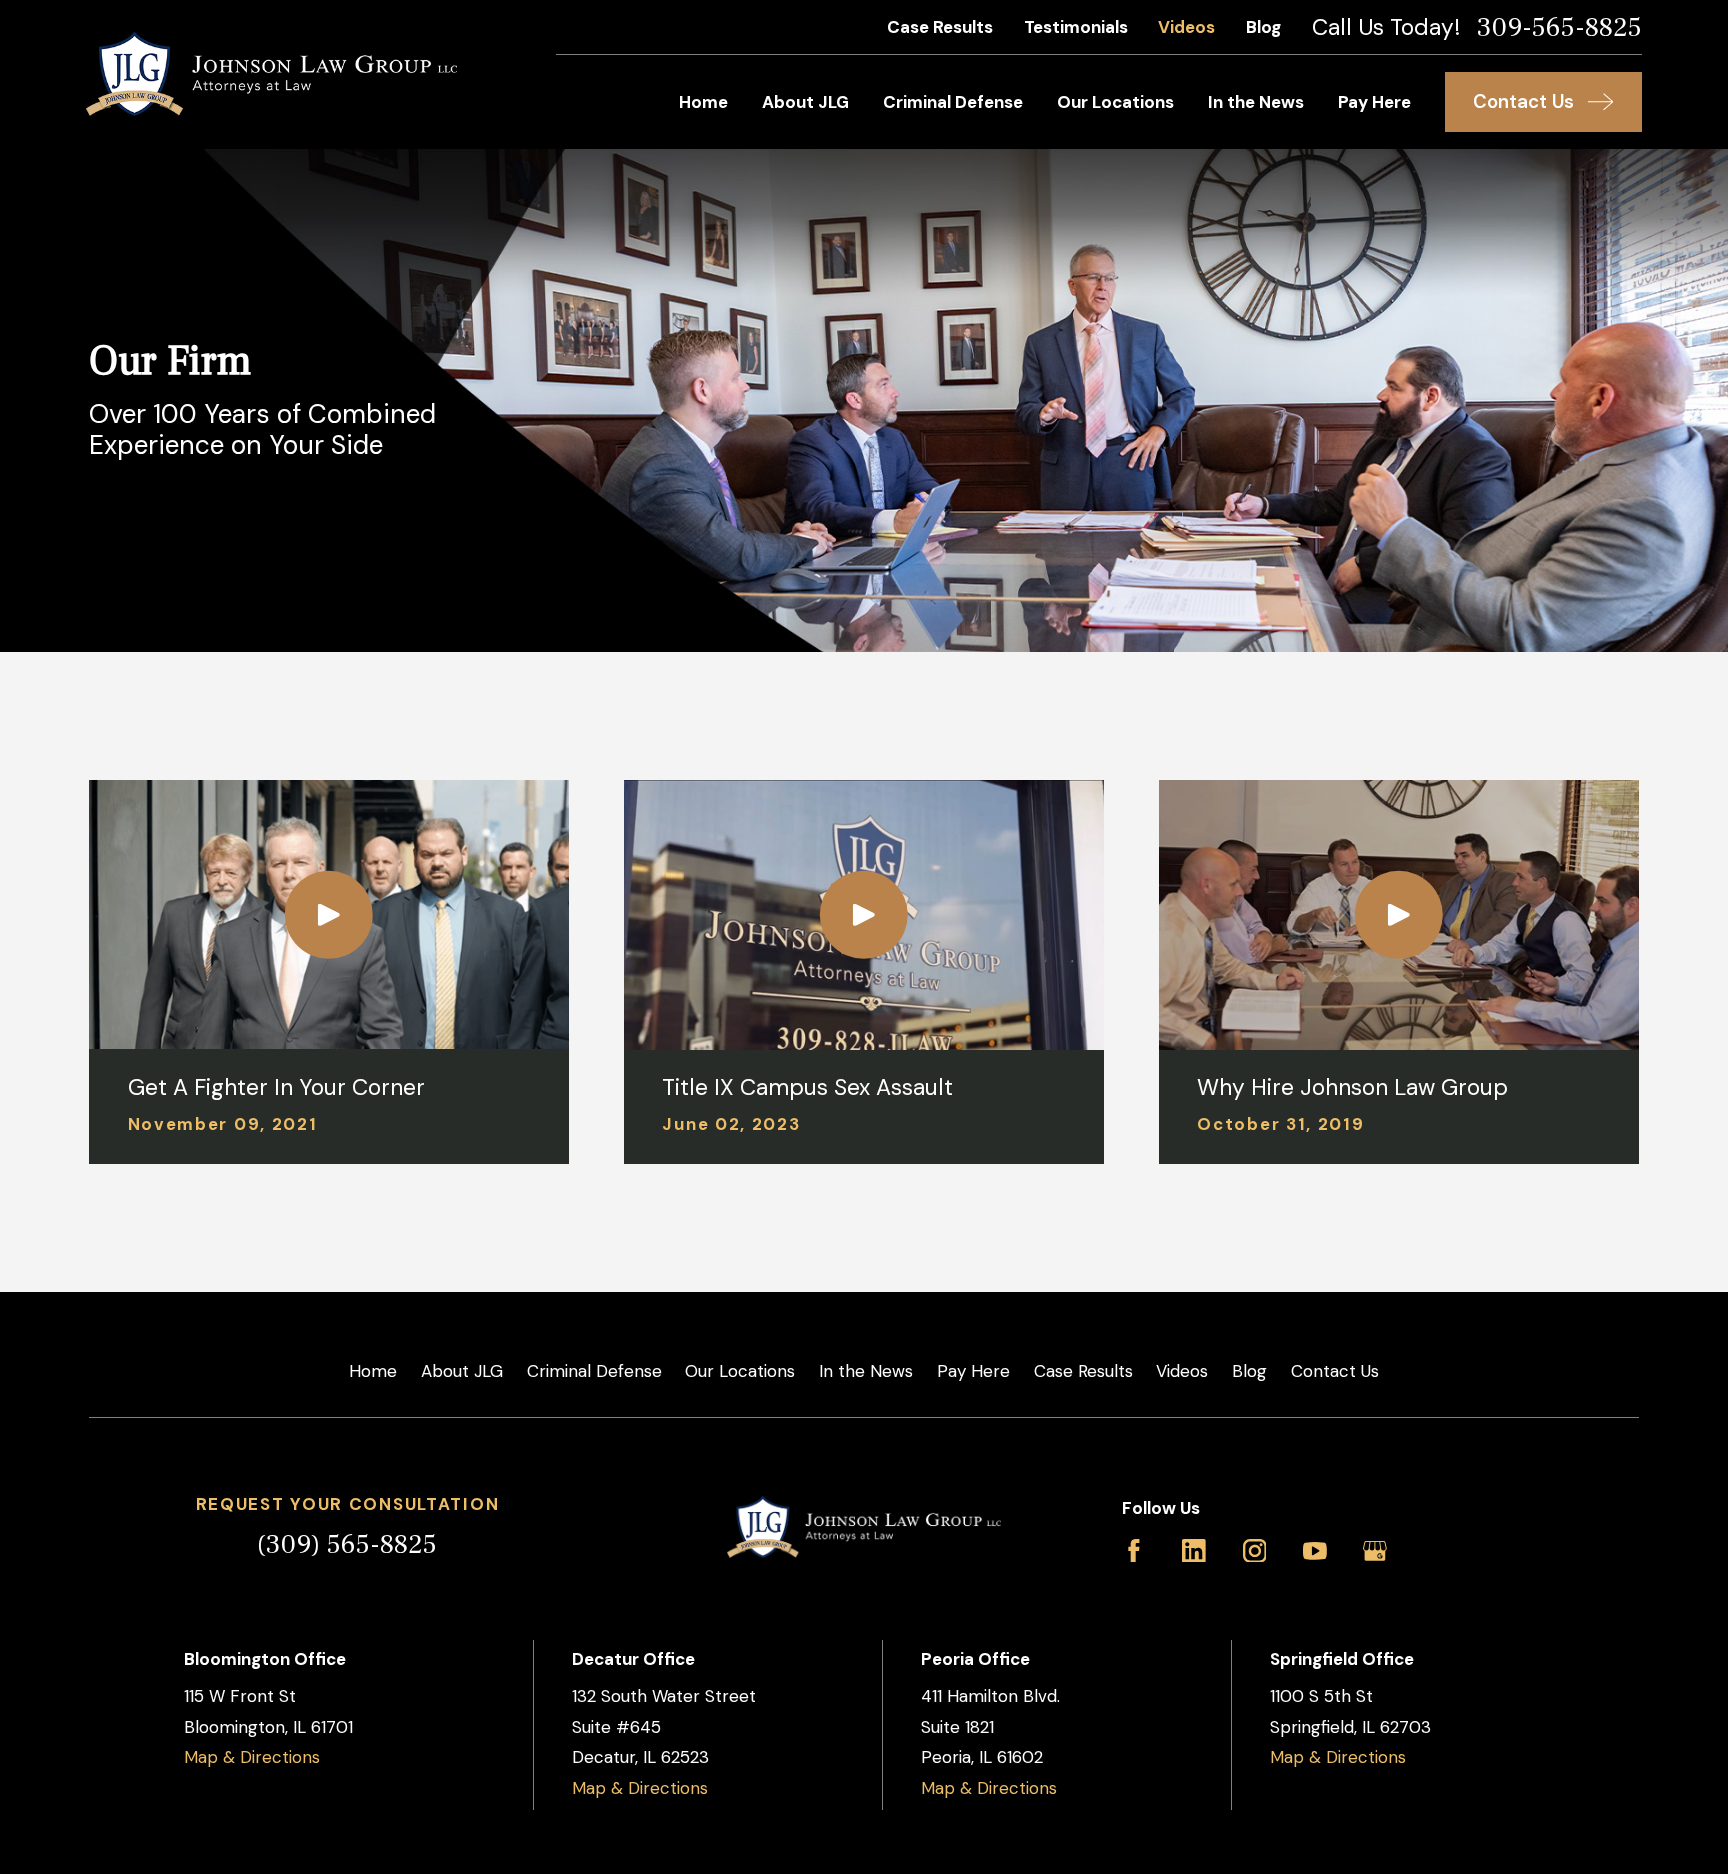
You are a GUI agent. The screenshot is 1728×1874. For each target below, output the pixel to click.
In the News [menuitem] (1256, 102)
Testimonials (1076, 27)
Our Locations (740, 1371)
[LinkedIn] (1194, 1551)
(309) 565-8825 (347, 1544)
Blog (1263, 27)
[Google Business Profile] (1375, 1551)
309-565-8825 (1559, 27)
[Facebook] (1134, 1551)
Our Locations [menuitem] (1115, 102)
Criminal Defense (594, 1371)
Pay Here (973, 1371)
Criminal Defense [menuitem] (953, 102)
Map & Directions (252, 1757)
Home (373, 1371)
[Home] (271, 74)
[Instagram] (1255, 1551)
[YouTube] (1315, 1551)
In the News (866, 1371)
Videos (1186, 27)
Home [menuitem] (703, 102)
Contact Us (1335, 1371)
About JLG (462, 1371)
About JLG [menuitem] (805, 102)
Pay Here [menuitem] (1374, 102)
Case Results (940, 27)
